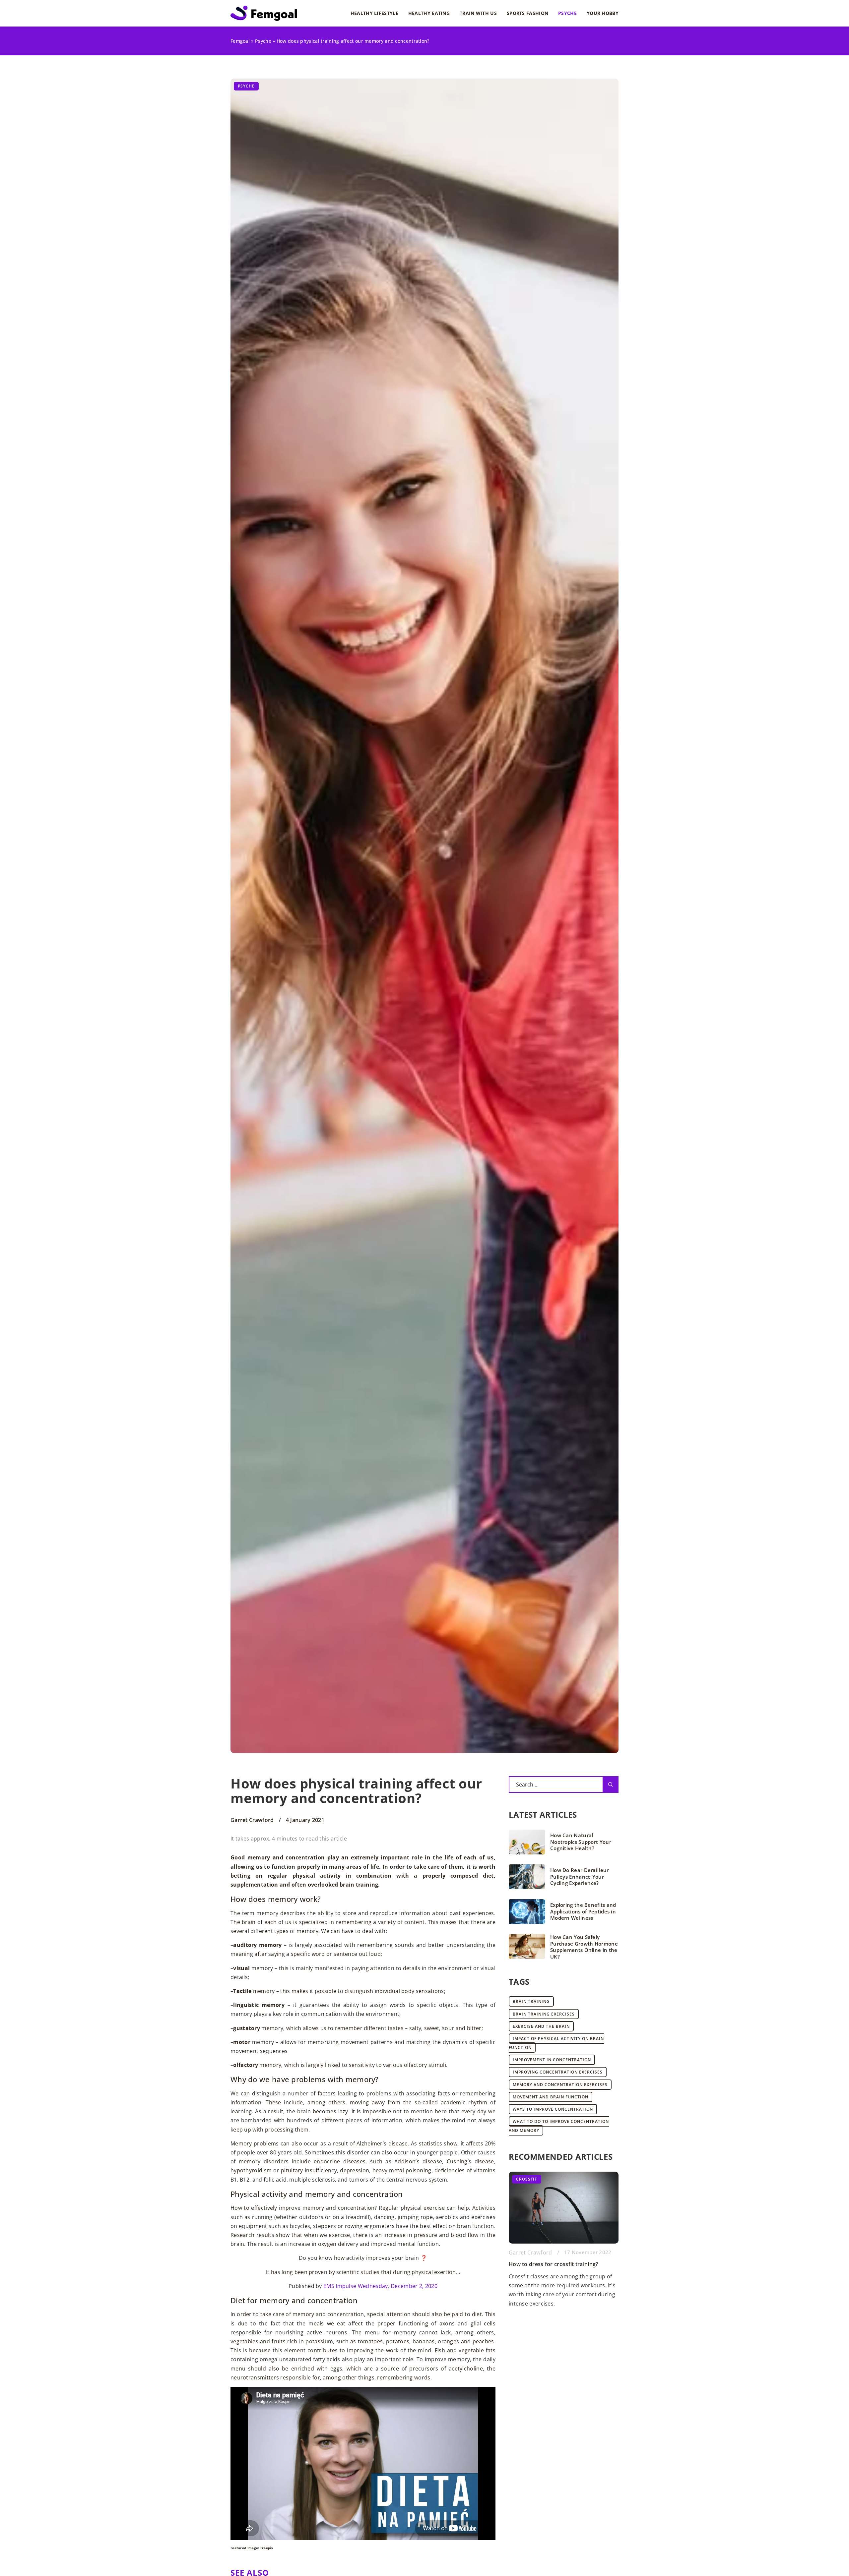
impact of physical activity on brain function (556, 2043)
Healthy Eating (429, 13)
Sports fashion (527, 13)
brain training (531, 2001)
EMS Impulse (340, 2286)
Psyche (567, 13)
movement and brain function (551, 2097)
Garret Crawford (252, 1820)
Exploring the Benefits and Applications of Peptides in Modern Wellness (583, 1911)
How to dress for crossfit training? (554, 2264)
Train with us (478, 13)
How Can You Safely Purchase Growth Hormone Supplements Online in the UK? (584, 1947)
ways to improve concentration (553, 2109)
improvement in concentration (552, 2060)
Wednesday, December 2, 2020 (398, 2286)
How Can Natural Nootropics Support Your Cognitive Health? (581, 1842)
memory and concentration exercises (560, 2085)
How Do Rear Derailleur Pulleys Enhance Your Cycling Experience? (580, 1877)
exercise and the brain (541, 2026)
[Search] (611, 1785)
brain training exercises (544, 2014)
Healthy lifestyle (374, 13)
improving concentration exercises (558, 2072)
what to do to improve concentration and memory (559, 2126)
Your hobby (603, 13)
